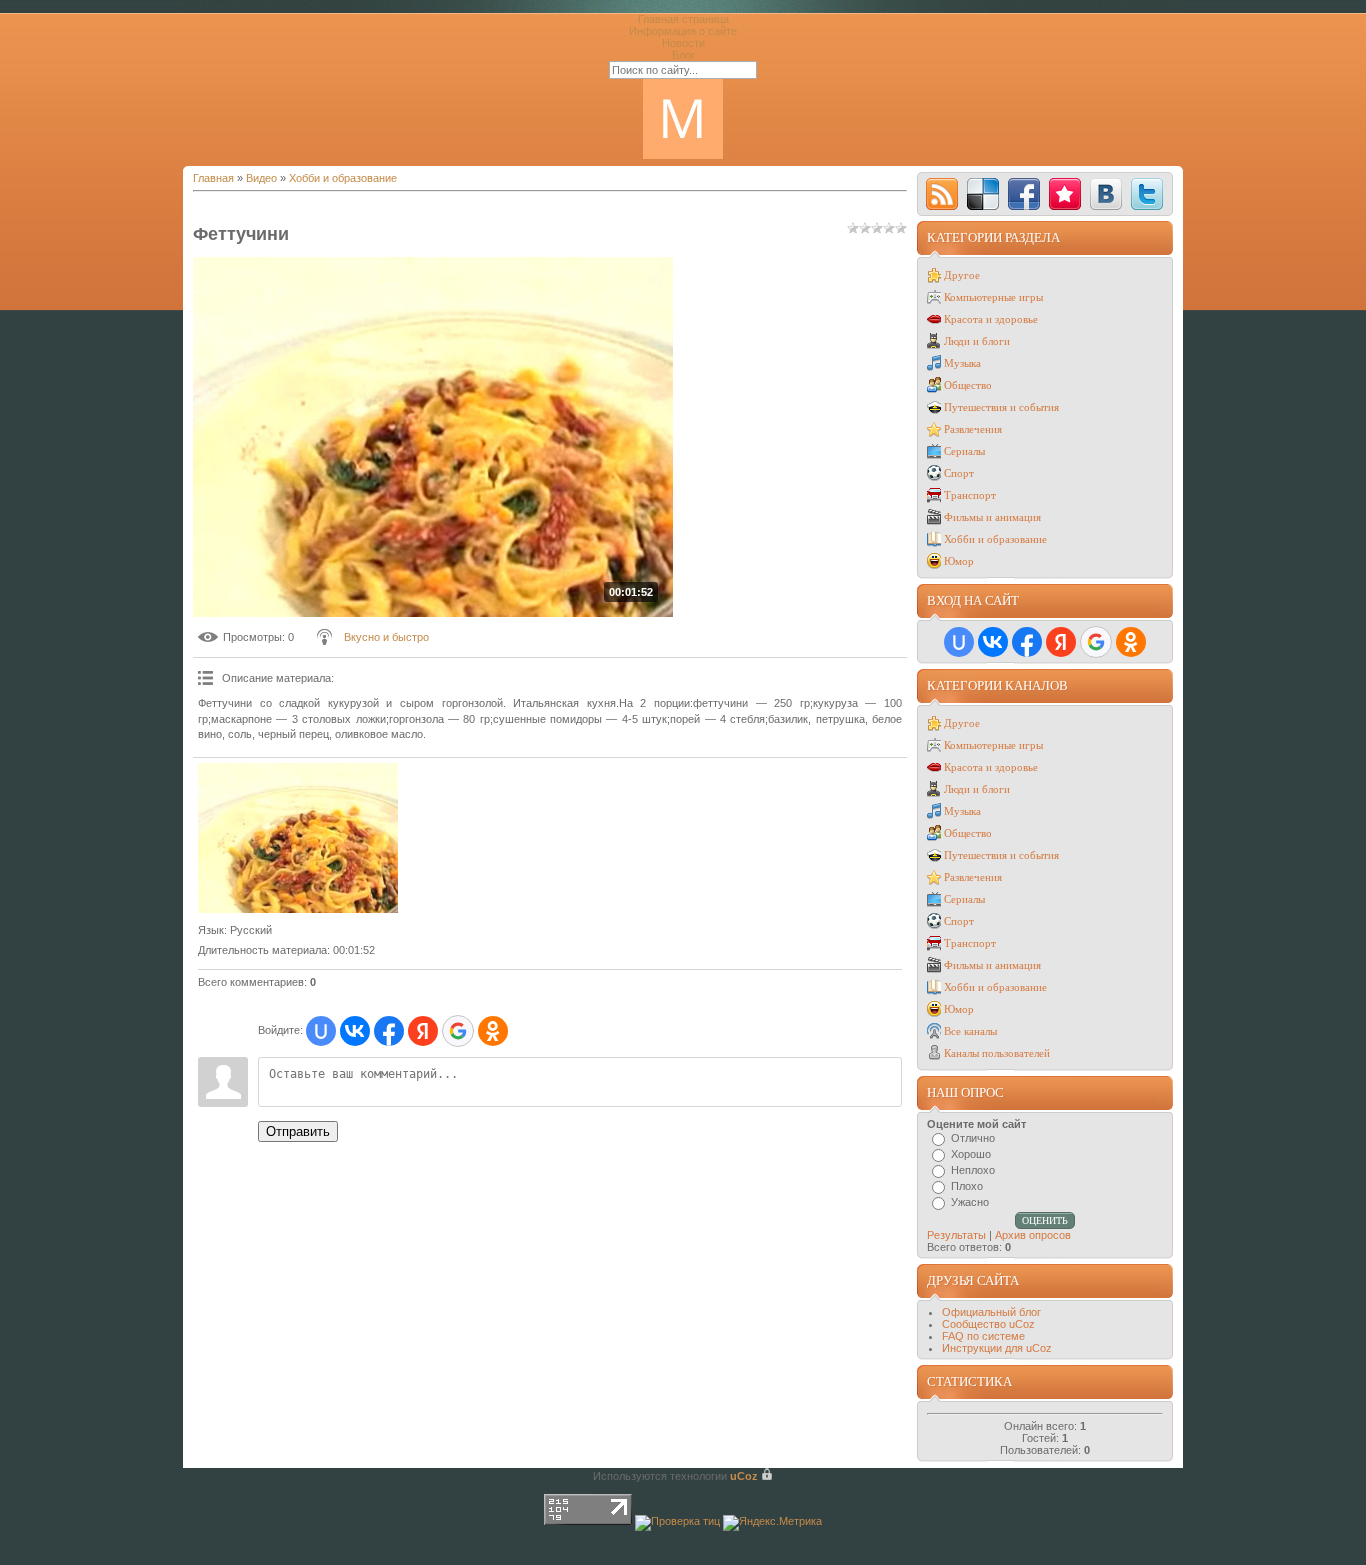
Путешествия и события (1001, 407)
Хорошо (971, 1154)
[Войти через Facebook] (389, 1031)
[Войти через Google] (458, 1031)
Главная (213, 178)
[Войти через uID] (321, 1031)
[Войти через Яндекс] (423, 1031)
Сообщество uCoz (988, 1324)
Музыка (962, 363)
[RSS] (942, 194)
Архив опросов (1033, 1235)
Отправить (298, 1131)
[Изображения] (298, 838)
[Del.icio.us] (983, 194)
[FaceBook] (1024, 194)
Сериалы (964, 451)
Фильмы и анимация (992, 517)
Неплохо (973, 1170)
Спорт (959, 473)
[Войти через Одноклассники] (493, 1031)
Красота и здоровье (991, 319)
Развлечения (973, 429)
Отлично (973, 1138)
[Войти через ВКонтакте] (355, 1031)
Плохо (967, 1186)
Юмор (959, 561)
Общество (968, 385)
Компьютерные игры (993, 297)
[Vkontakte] (1106, 194)
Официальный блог (991, 1312)
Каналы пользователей (997, 1053)
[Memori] (1065, 194)
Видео (261, 178)
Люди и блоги (977, 341)
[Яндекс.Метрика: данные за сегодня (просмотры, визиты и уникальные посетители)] (772, 1523)
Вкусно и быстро (386, 637)
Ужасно (970, 1202)
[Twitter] (1147, 194)
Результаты (956, 1235)
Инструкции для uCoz (997, 1348)
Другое (962, 275)
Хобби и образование (343, 178)
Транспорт (970, 495)
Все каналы (970, 1031)
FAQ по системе (983, 1336)
